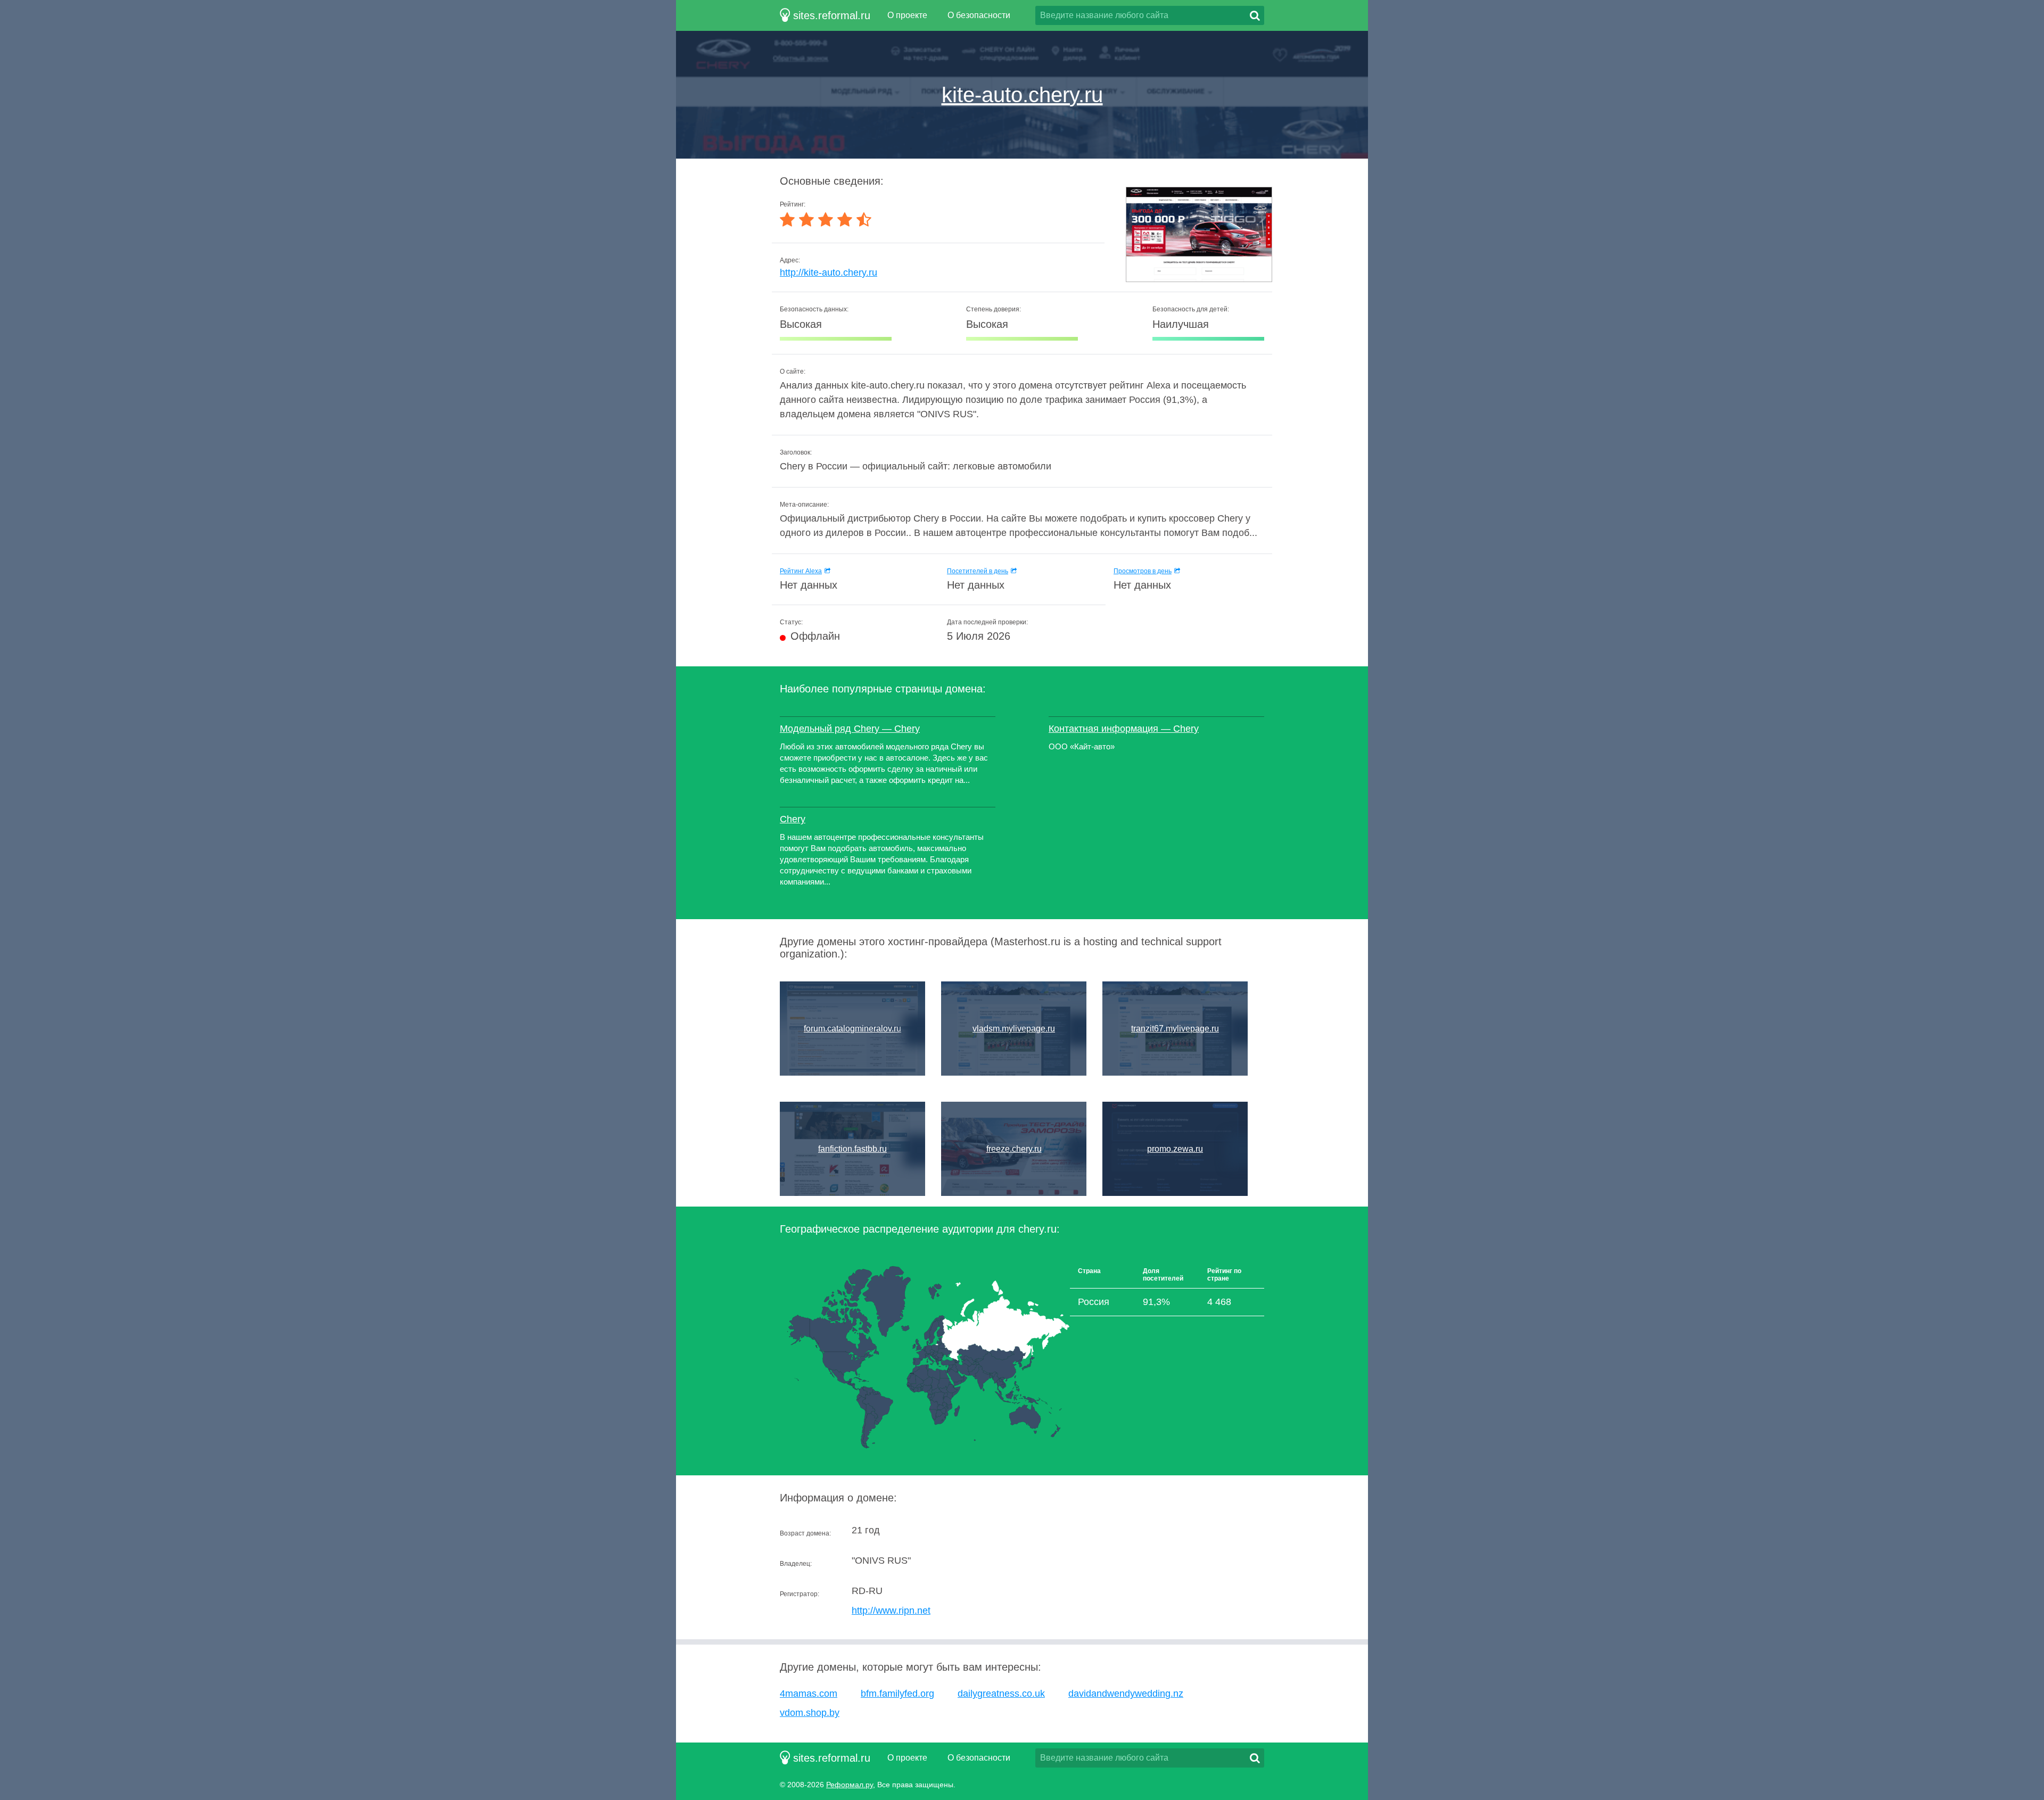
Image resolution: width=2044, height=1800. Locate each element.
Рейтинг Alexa (801, 571)
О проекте (907, 15)
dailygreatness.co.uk (1001, 1694)
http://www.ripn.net (891, 1611)
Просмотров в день (1143, 571)
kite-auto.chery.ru (1022, 95)
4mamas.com (809, 1694)
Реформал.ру (850, 1785)
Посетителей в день (978, 571)
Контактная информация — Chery (1124, 729)
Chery (793, 819)
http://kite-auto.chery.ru (829, 273)
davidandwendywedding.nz (1126, 1694)
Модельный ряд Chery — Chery (850, 729)
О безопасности (979, 15)
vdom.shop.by (810, 1713)
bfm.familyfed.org (897, 1694)
